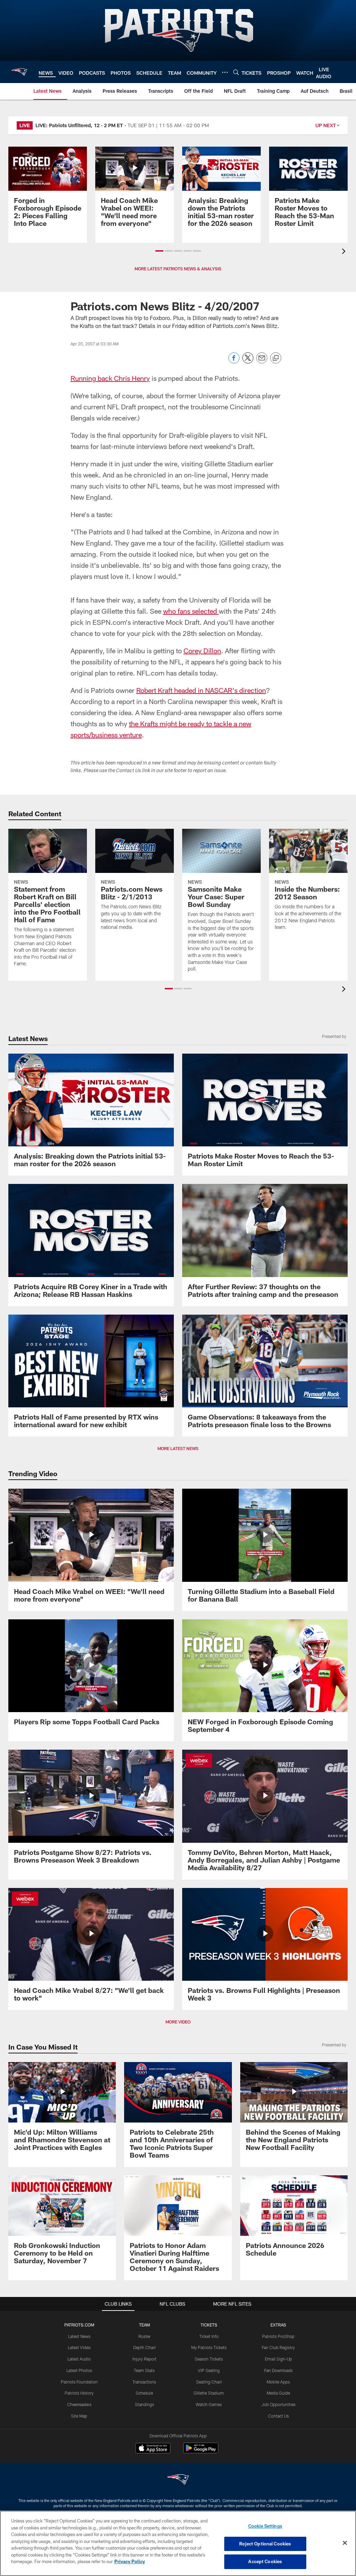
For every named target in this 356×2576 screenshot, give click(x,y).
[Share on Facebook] (234, 362)
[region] (178, 2543)
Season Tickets (209, 2359)
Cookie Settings (265, 2526)
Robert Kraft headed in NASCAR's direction (201, 690)
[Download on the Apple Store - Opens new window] (153, 2449)
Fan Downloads (278, 2370)
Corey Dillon (202, 651)
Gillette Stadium (209, 2393)
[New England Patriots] (178, 2480)
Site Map (79, 2416)
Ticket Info (209, 2336)
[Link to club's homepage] (19, 72)
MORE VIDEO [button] (178, 2022)
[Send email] (262, 362)
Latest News (79, 2336)
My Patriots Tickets (209, 2347)
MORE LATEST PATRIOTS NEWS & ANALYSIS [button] (178, 269)
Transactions (144, 2382)
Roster (144, 2336)
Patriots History (79, 2393)
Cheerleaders (79, 2404)
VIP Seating (209, 2370)
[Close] (345, 2543)
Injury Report (144, 2359)
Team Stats (144, 2370)
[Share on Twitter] (248, 362)
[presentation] (345, 252)
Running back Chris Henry (110, 378)
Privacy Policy (130, 2561)
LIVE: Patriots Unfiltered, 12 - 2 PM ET (79, 125)
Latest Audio (79, 2359)
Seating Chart (209, 2382)
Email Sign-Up (278, 2359)
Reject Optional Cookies (265, 2544)
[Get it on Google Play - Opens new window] (201, 2451)
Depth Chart (144, 2347)
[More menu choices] (225, 72)
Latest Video (79, 2347)
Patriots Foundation (79, 2382)
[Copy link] (276, 358)
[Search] (236, 72)
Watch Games (209, 2404)
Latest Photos (79, 2370)
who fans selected (191, 611)
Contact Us (278, 2416)
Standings (144, 2404)
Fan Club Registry (278, 2347)
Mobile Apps (278, 2382)
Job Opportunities (278, 2404)
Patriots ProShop (278, 2336)
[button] (159, 251)
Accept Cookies (265, 2561)
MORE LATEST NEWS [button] (178, 1448)
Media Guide (278, 2393)
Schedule (144, 2393)
